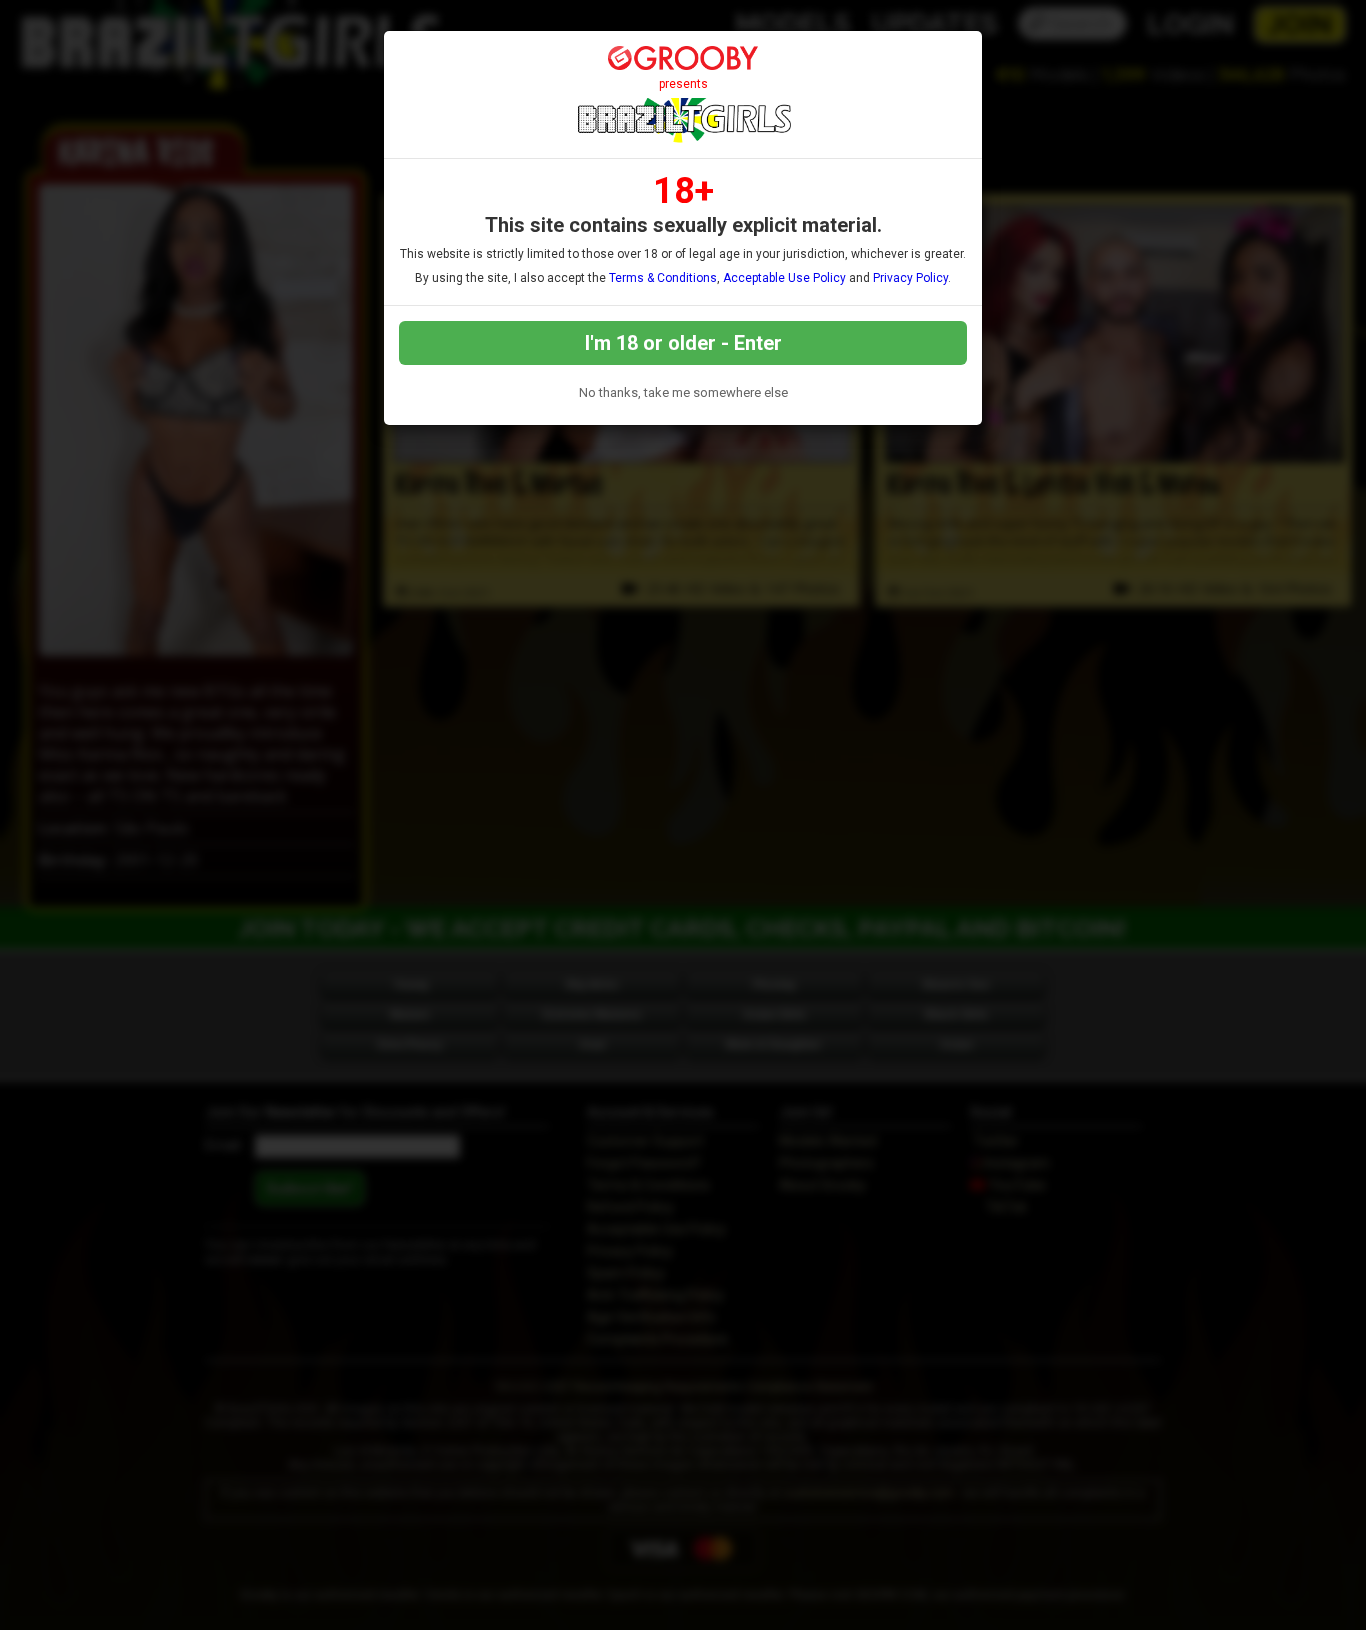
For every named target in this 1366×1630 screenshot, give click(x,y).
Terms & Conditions (663, 278)
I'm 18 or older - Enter (683, 343)
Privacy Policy (910, 278)
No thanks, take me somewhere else (683, 392)
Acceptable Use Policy (784, 278)
